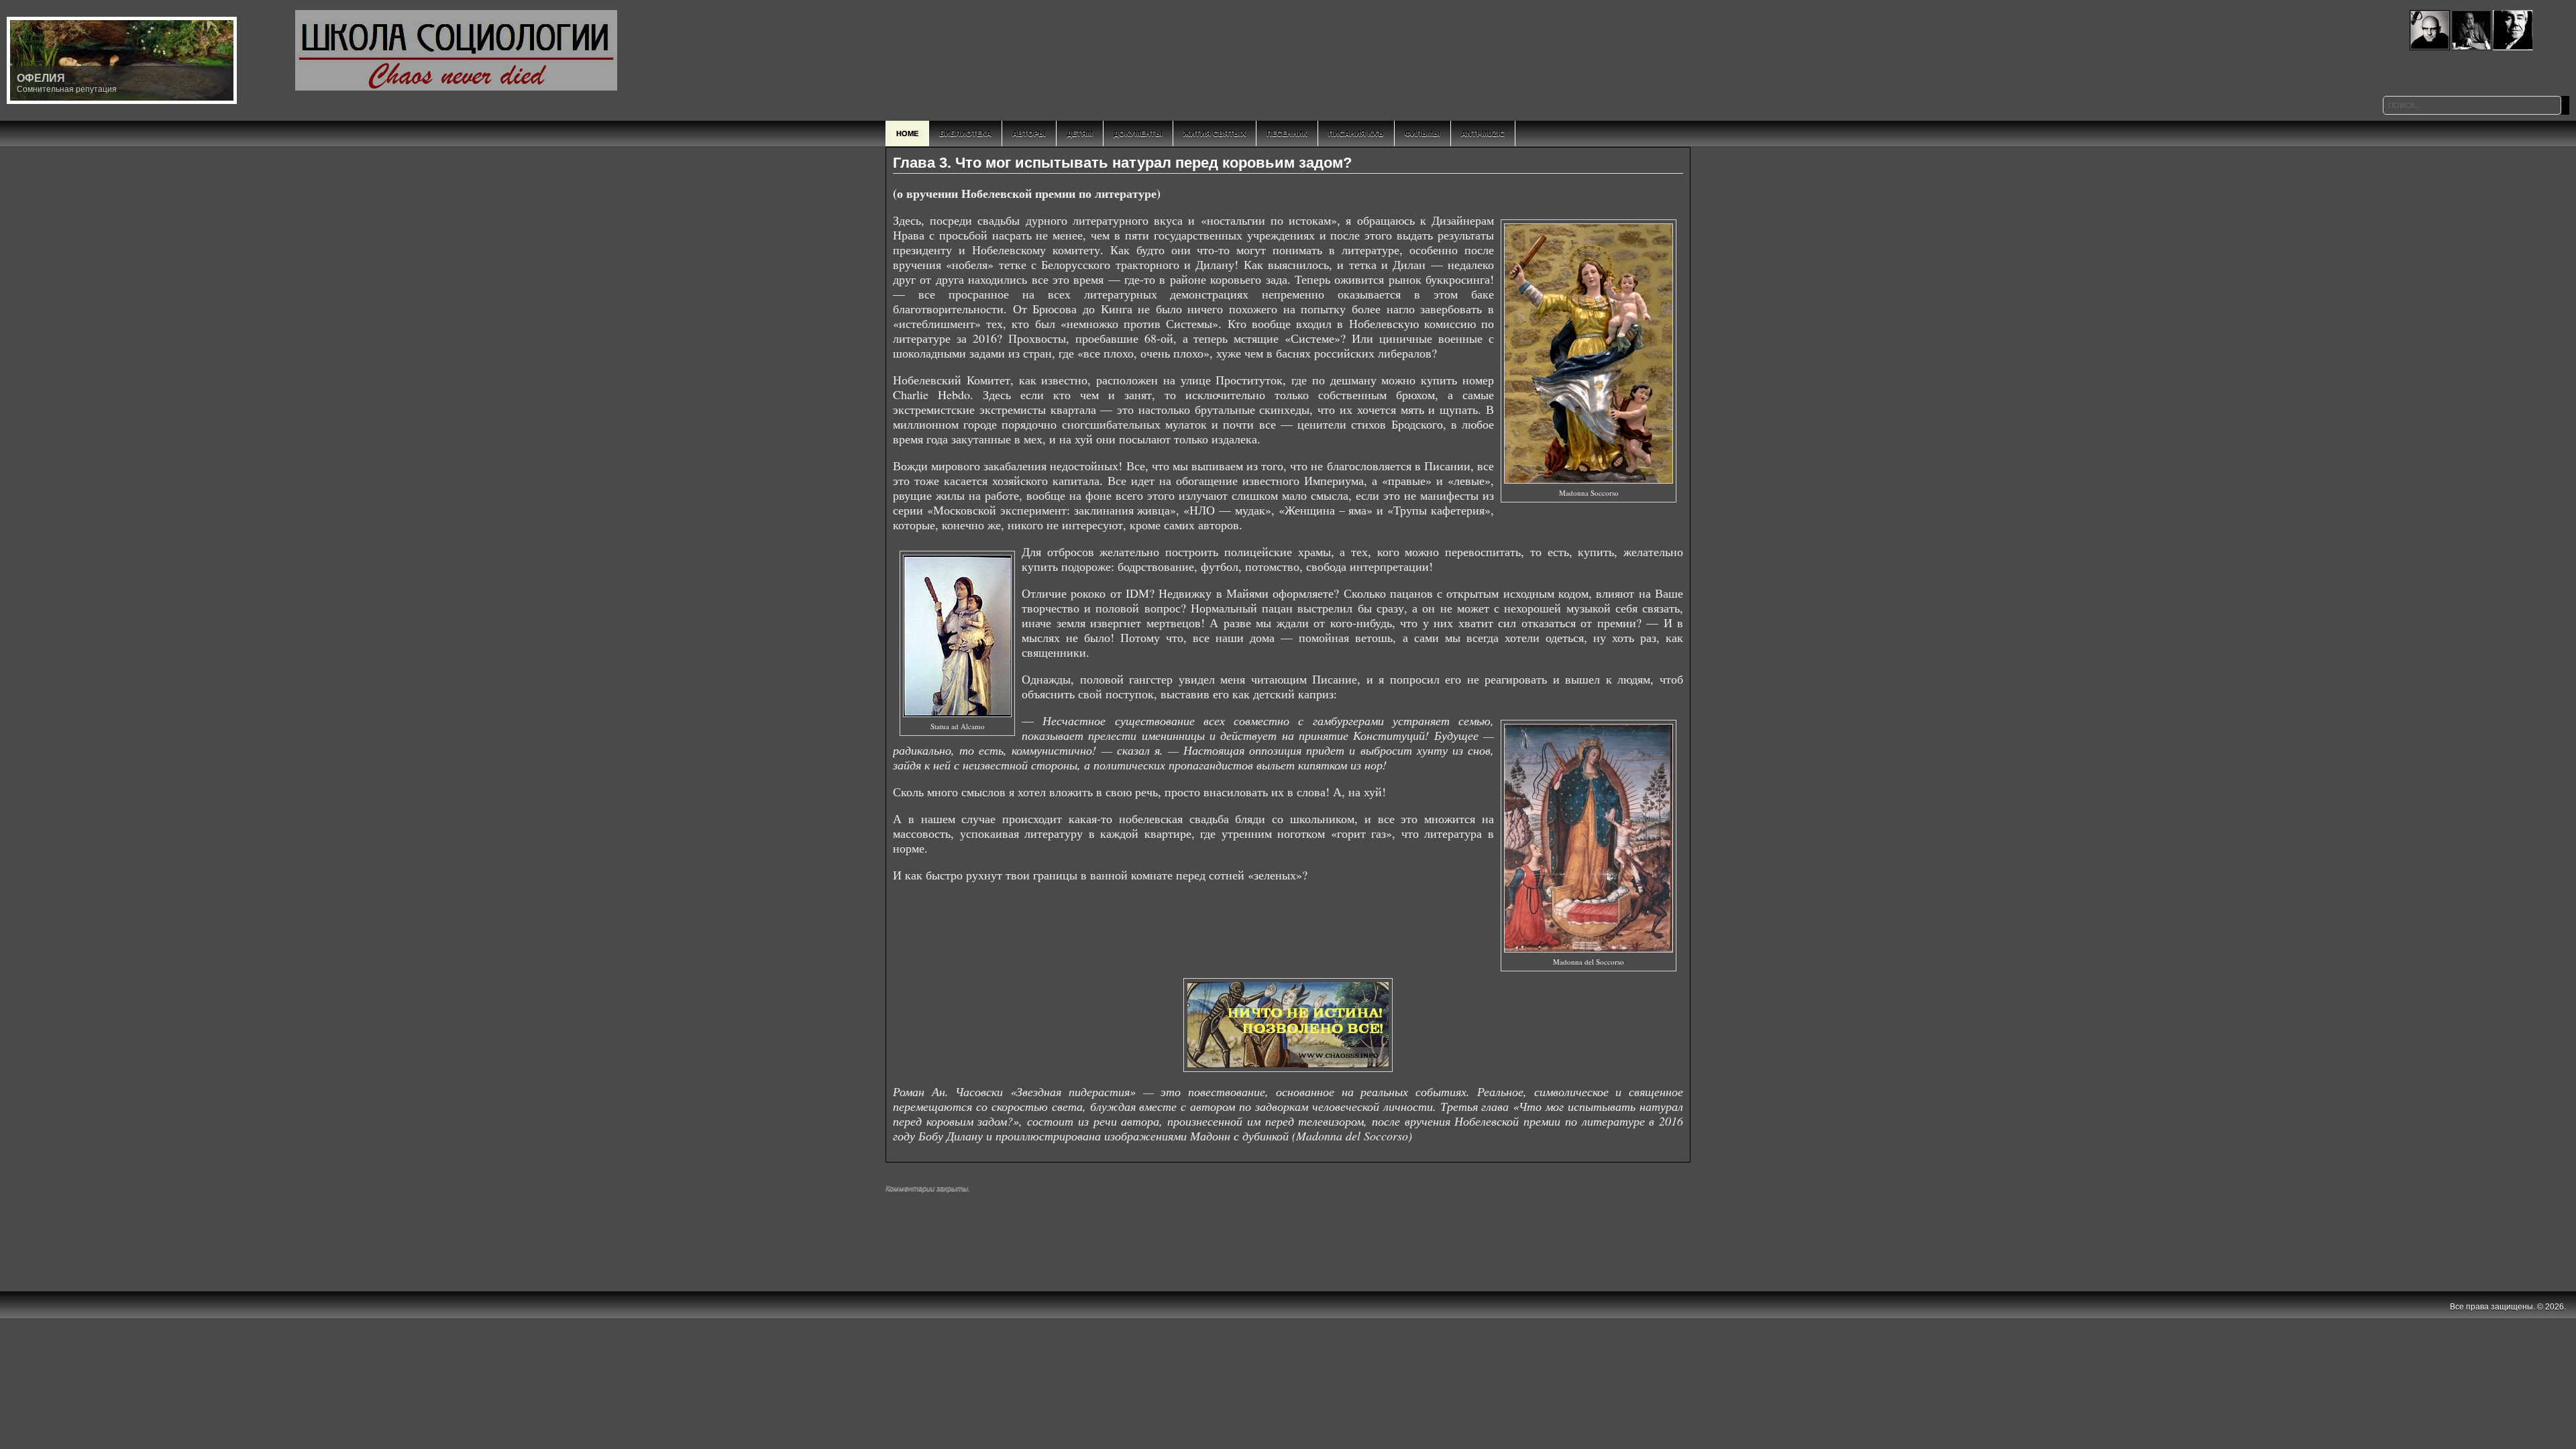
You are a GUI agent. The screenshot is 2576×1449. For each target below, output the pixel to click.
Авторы (1029, 133)
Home (907, 133)
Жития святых (1215, 133)
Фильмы (1423, 133)
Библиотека (965, 133)
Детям (1080, 133)
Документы (1138, 133)
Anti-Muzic (1483, 133)
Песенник (1287, 133)
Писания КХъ (1356, 133)
